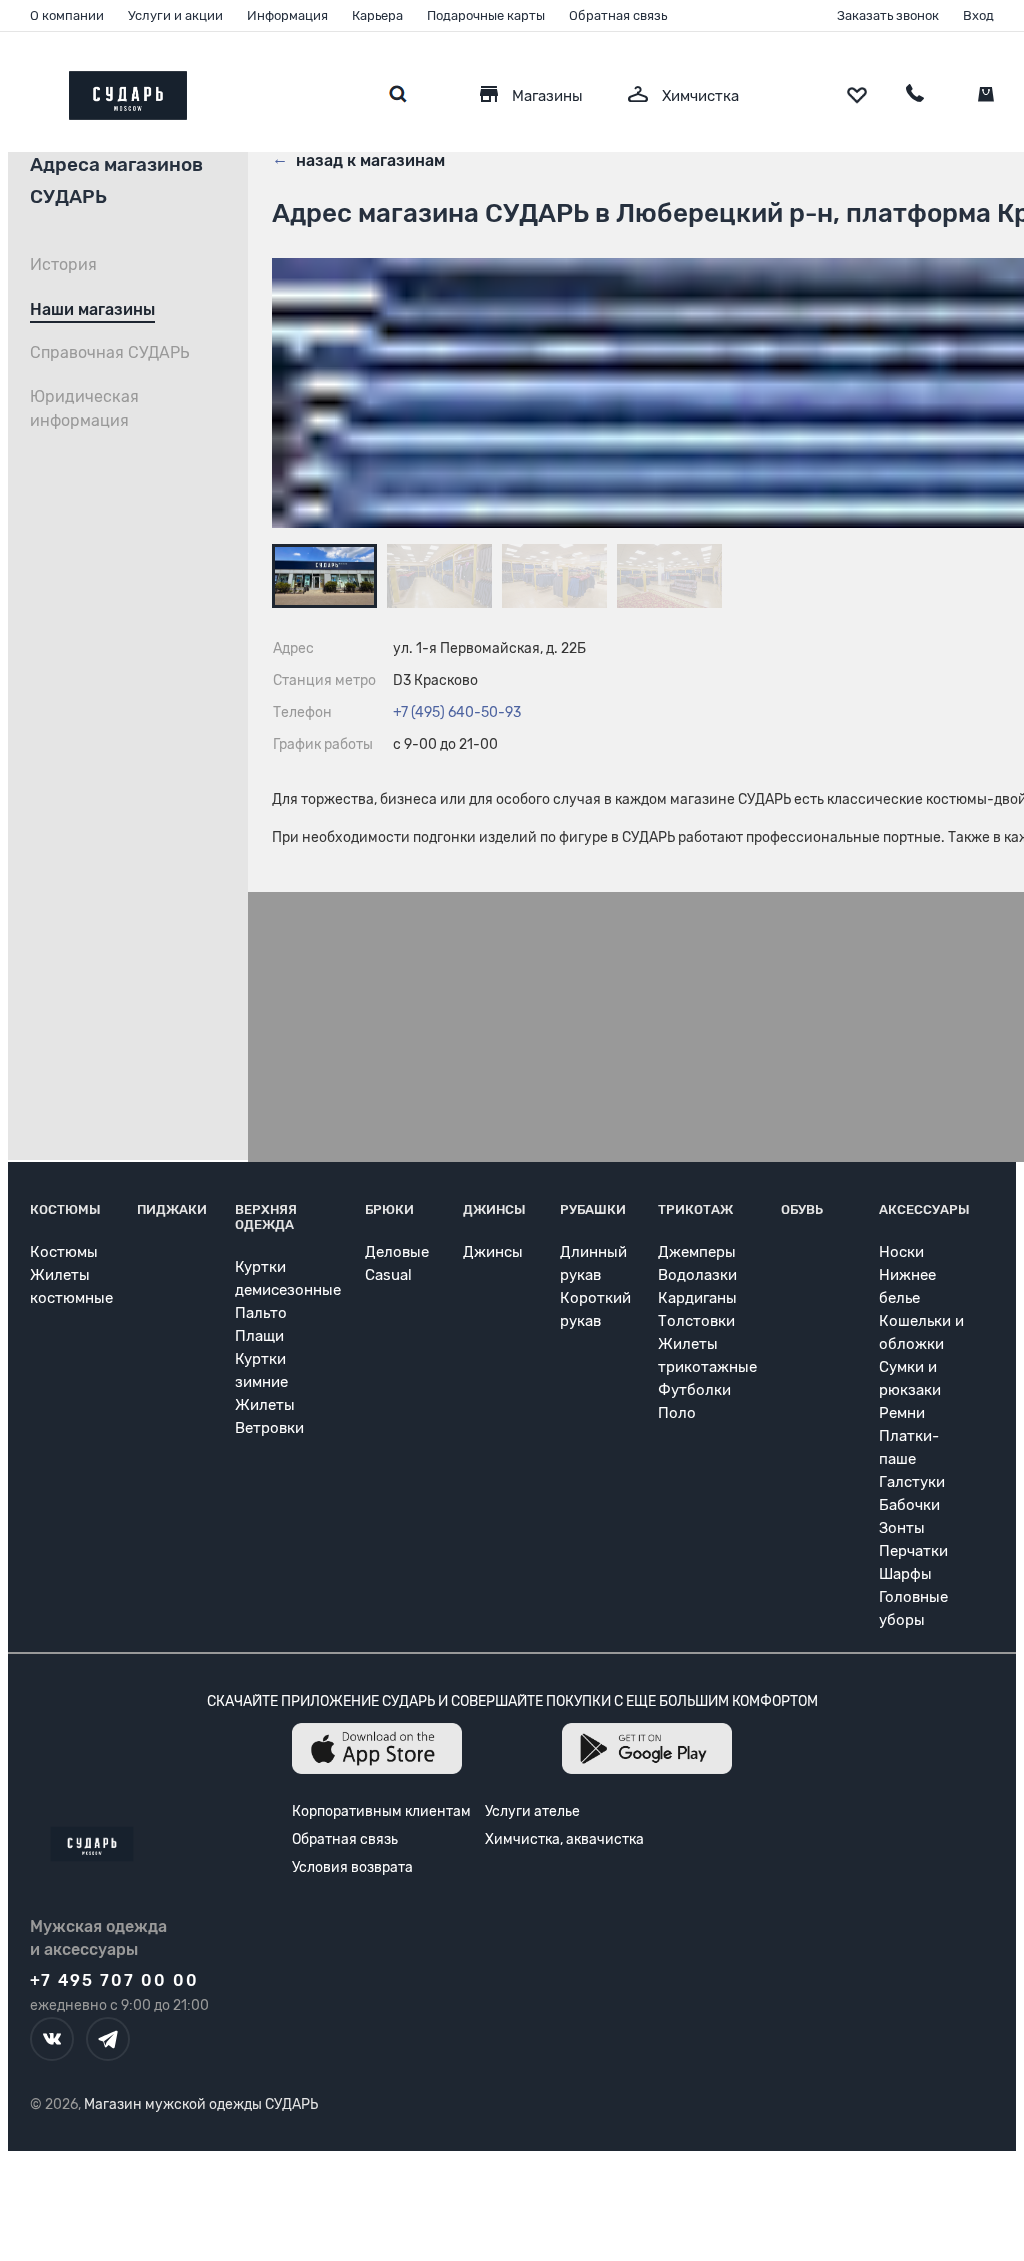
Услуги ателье (532, 1811)
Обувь (802, 1209)
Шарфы (905, 1574)
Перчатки (913, 1551)
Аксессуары (924, 1209)
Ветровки (269, 1428)
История (63, 264)
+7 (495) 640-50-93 (457, 712)
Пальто (261, 1313)
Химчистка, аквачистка (564, 1839)
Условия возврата (352, 1867)
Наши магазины (92, 309)
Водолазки (697, 1275)
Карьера (377, 15)
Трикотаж (695, 1209)
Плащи (259, 1336)
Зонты (902, 1528)
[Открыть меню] (30, 90)
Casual (388, 1275)
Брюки (389, 1209)
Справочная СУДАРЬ (110, 352)
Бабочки (909, 1505)
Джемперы (697, 1252)
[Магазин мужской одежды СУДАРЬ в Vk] (52, 2039)
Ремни (902, 1413)
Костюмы (65, 1209)
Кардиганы (697, 1298)
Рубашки (593, 1209)
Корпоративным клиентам (381, 1811)
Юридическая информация (84, 408)
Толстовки (696, 1321)
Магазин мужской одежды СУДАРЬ (201, 2104)
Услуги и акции (175, 15)
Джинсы (494, 1209)
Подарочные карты (486, 15)
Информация (287, 15)
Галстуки (912, 1482)
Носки (901, 1252)
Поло (677, 1413)
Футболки (694, 1390)
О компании (67, 15)
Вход (978, 15)
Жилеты (265, 1405)
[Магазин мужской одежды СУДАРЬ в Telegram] (108, 2039)
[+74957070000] (915, 96)
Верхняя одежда (266, 1217)
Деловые (397, 1252)
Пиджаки (172, 1209)
